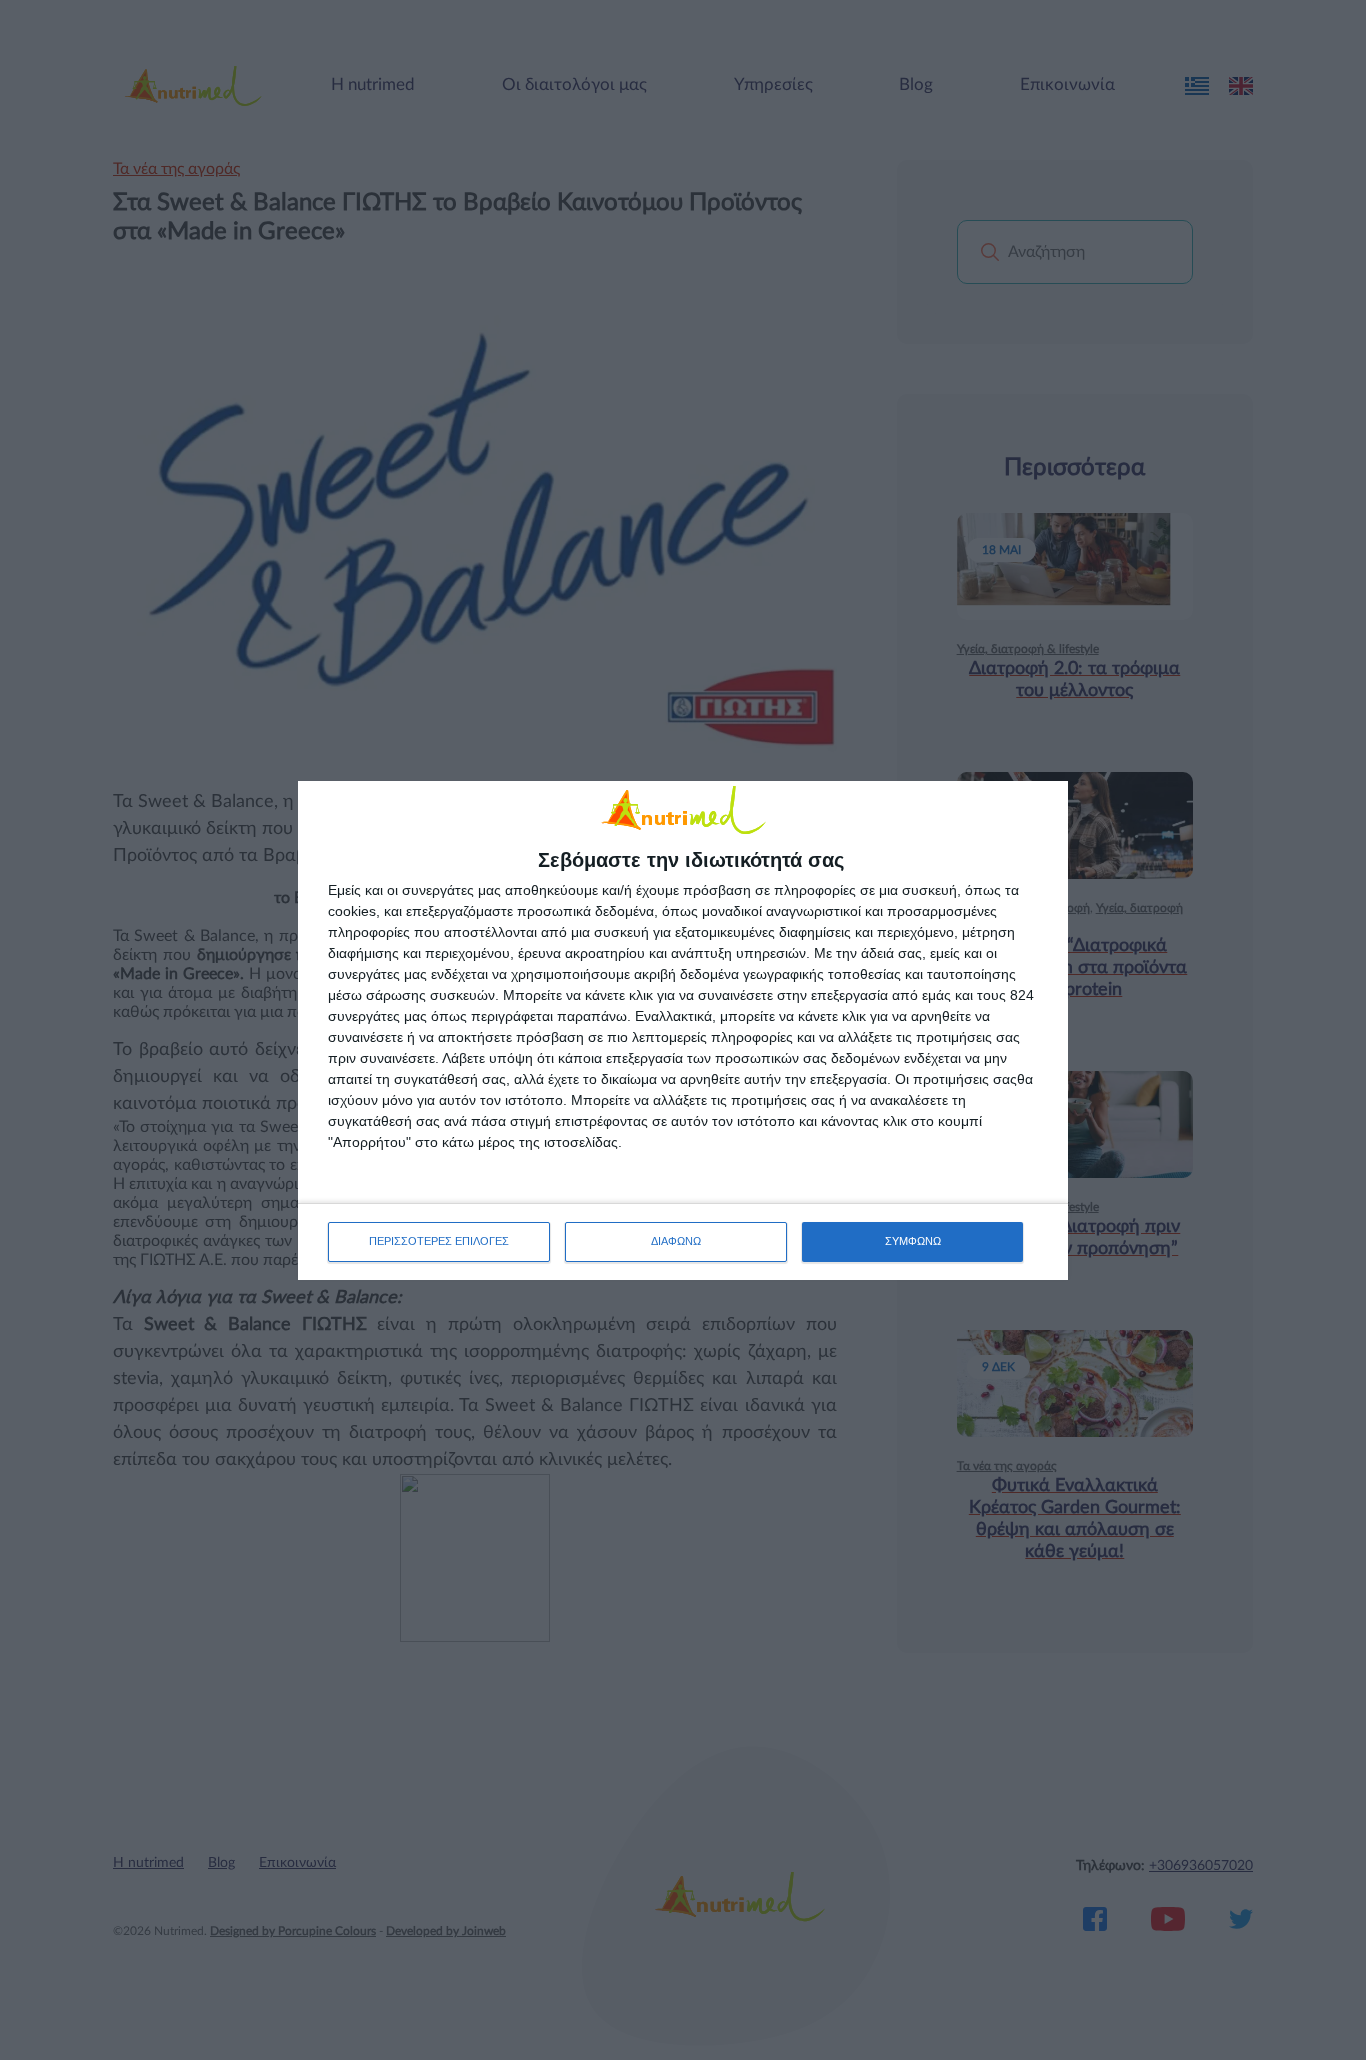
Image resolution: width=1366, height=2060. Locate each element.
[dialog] (683, 1030)
